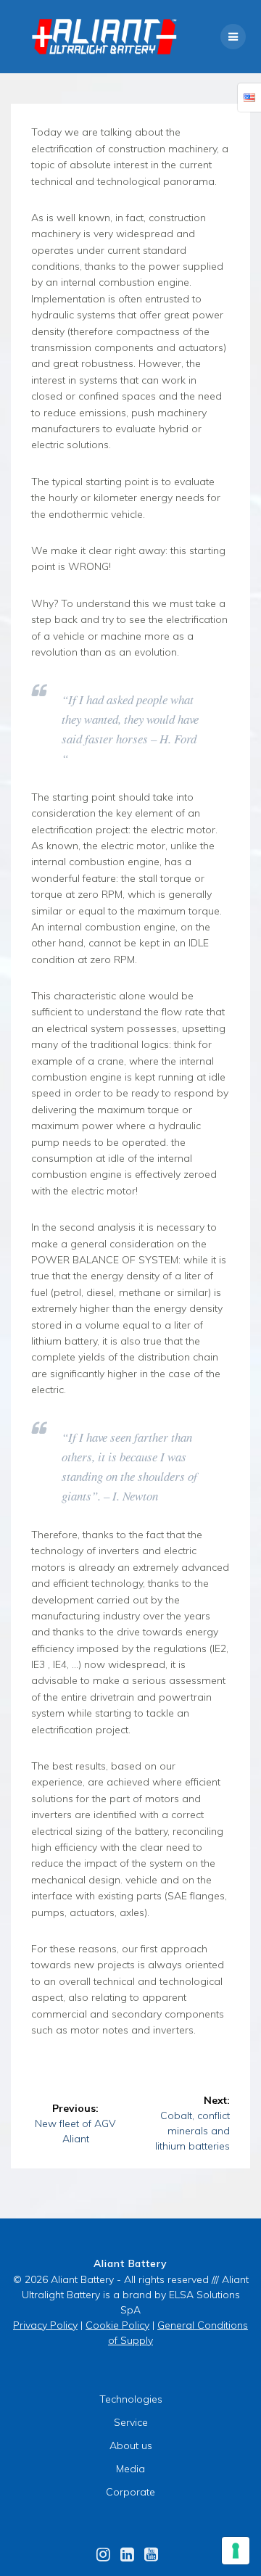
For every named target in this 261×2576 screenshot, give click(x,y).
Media (130, 2469)
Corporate (130, 2492)
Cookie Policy (117, 2325)
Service (131, 2422)
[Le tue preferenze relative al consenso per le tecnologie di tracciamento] (236, 2551)
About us (131, 2445)
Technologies (131, 2399)
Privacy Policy (45, 2325)
